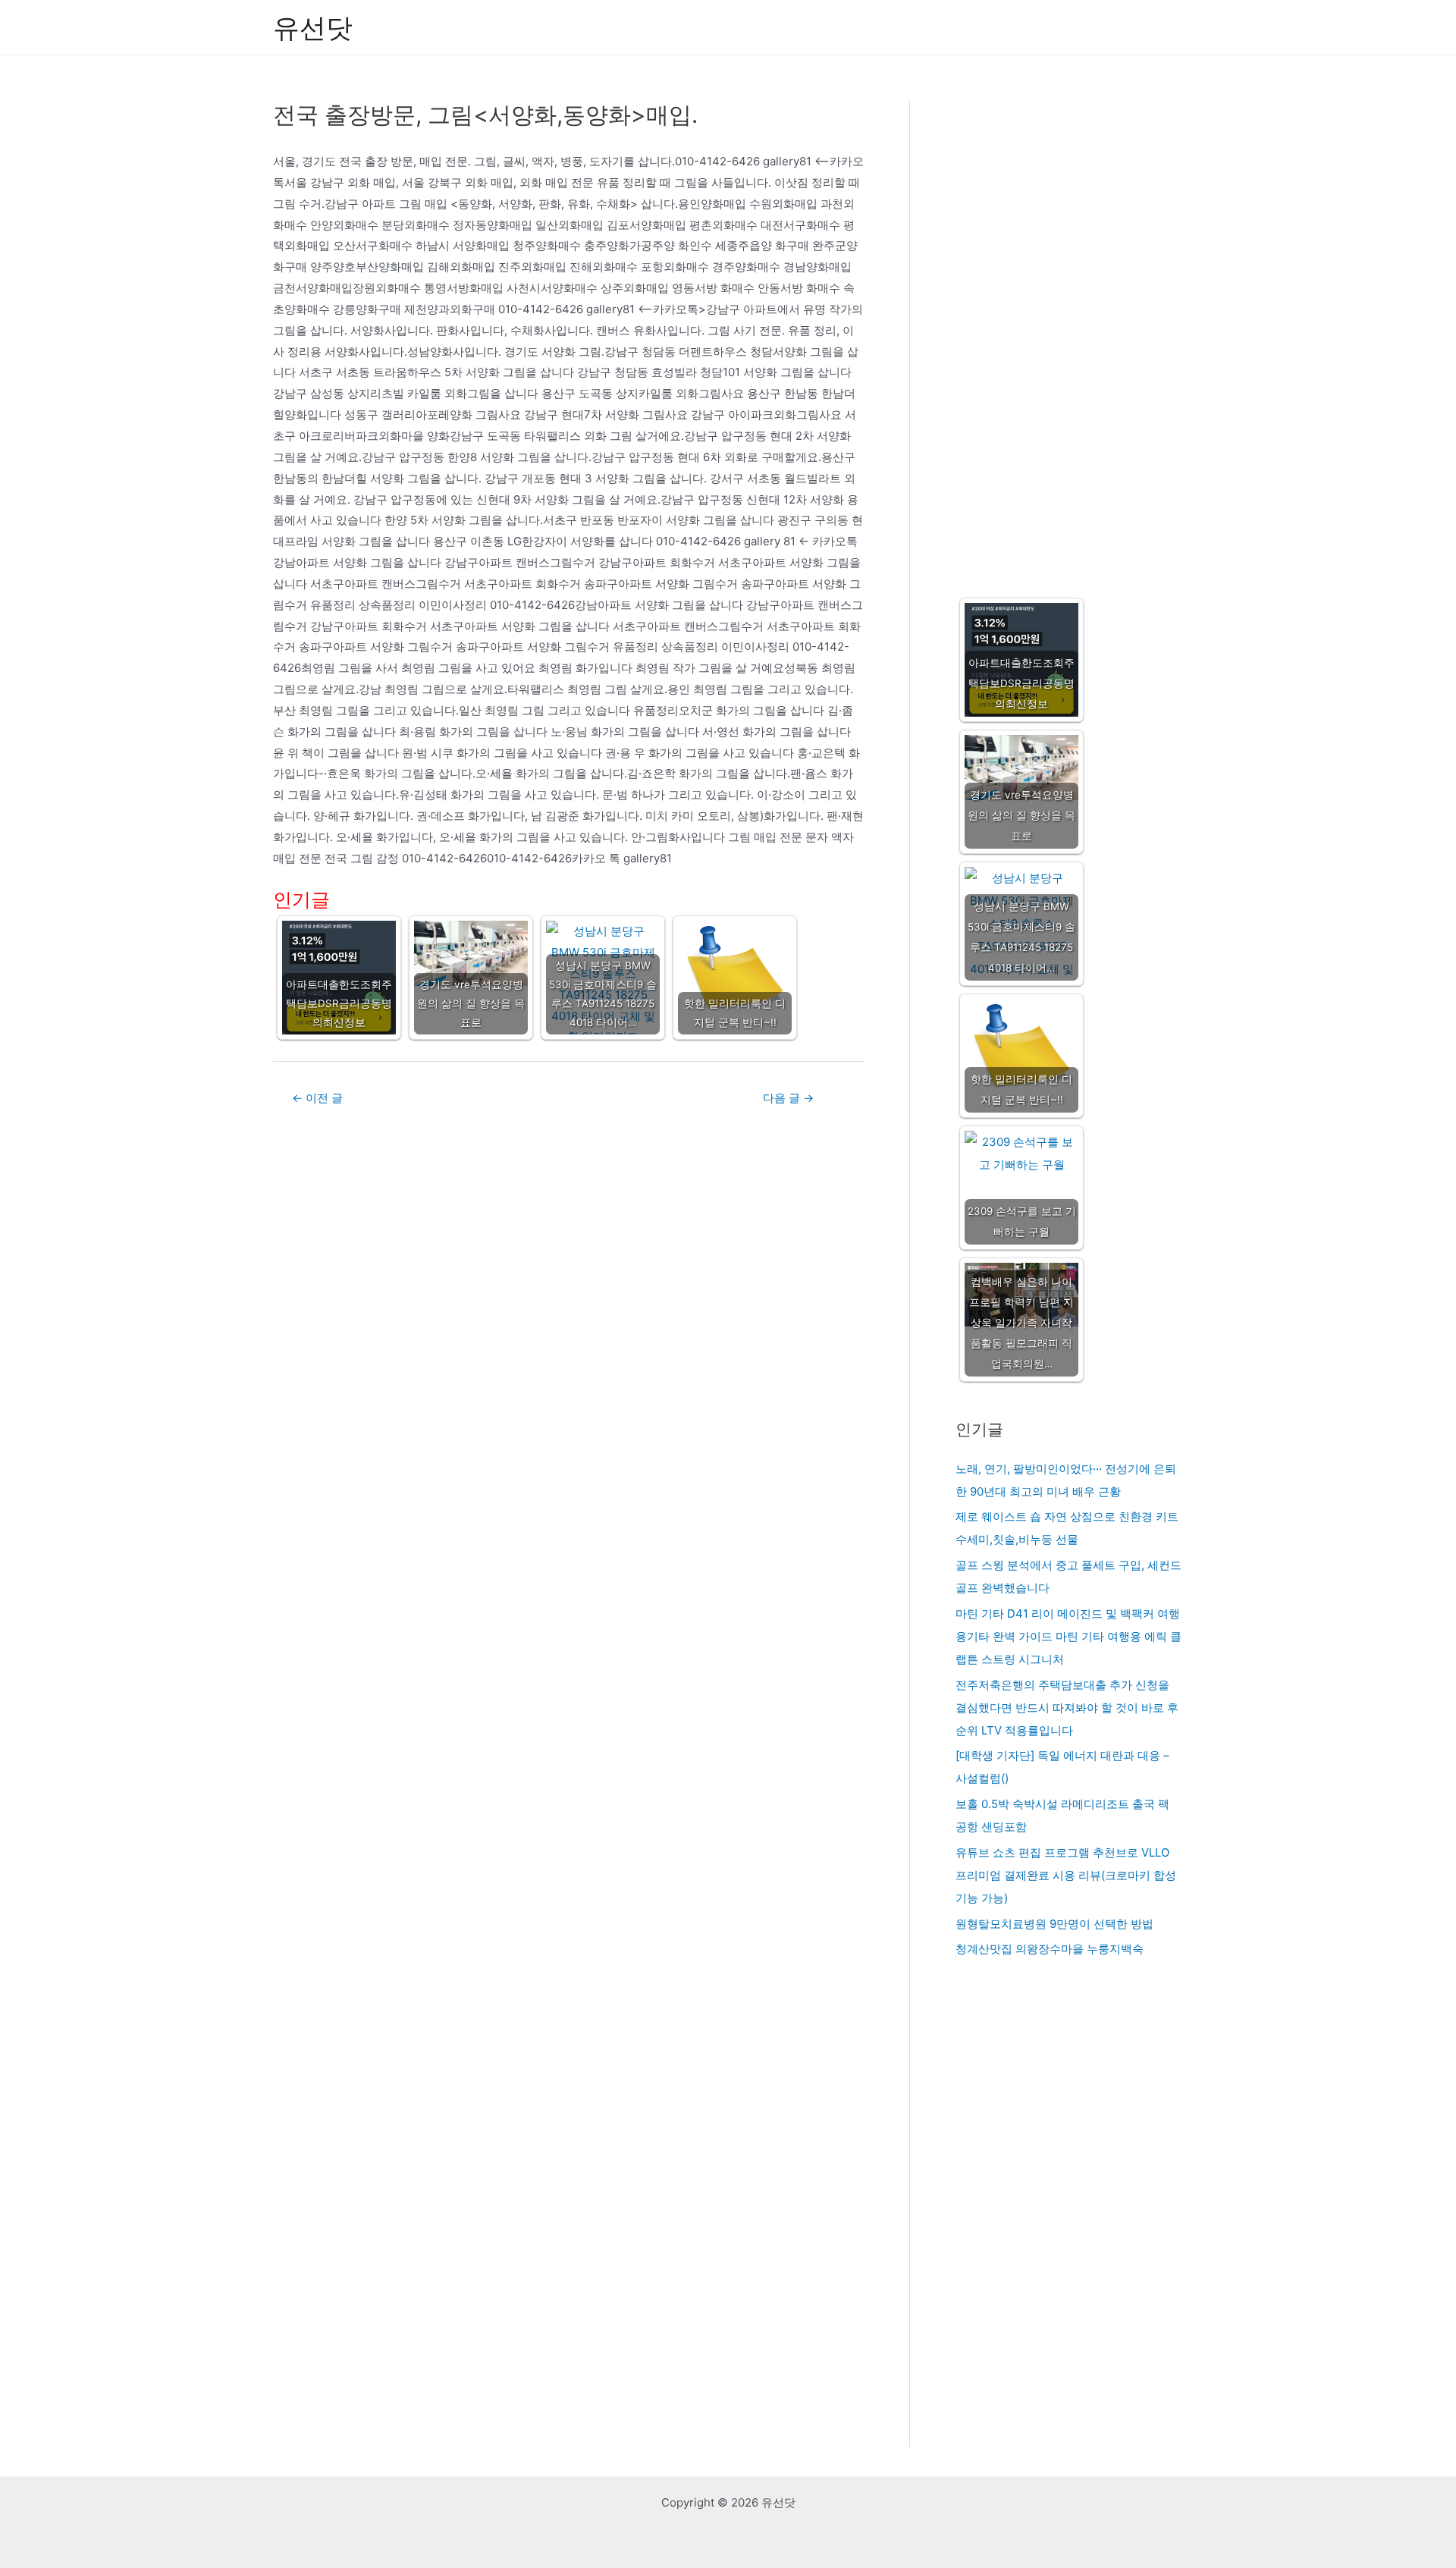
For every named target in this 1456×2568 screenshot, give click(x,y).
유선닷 (313, 27)
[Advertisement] (1069, 334)
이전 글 (317, 1098)
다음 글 (788, 1098)
